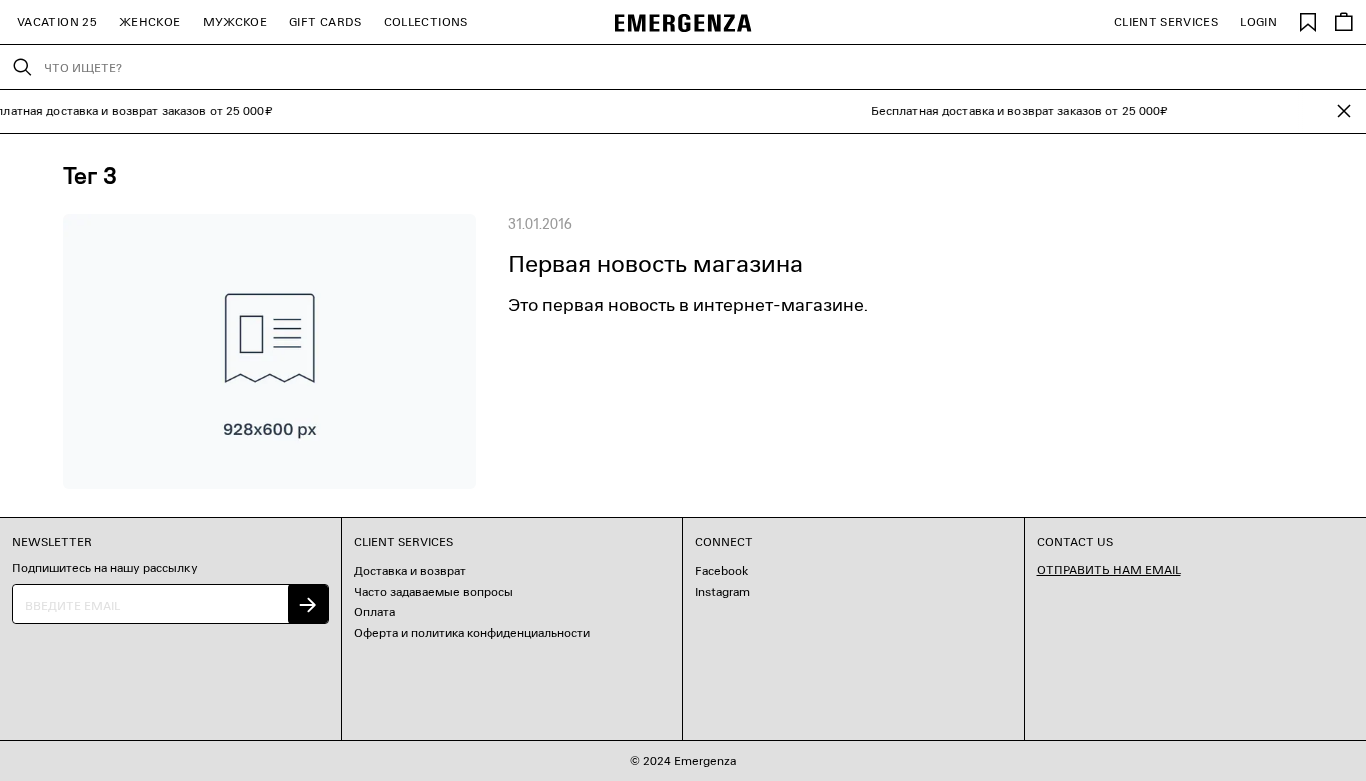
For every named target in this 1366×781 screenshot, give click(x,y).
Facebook (722, 570)
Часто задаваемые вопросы (433, 591)
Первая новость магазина (655, 263)
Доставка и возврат (410, 570)
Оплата (374, 611)
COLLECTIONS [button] (426, 21)
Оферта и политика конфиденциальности (472, 632)
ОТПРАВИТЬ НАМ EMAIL (1109, 569)
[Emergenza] (683, 22)
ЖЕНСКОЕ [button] (150, 21)
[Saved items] (1308, 22)
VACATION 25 (57, 21)
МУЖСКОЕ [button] (235, 21)
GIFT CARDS (325, 21)
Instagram (722, 591)
